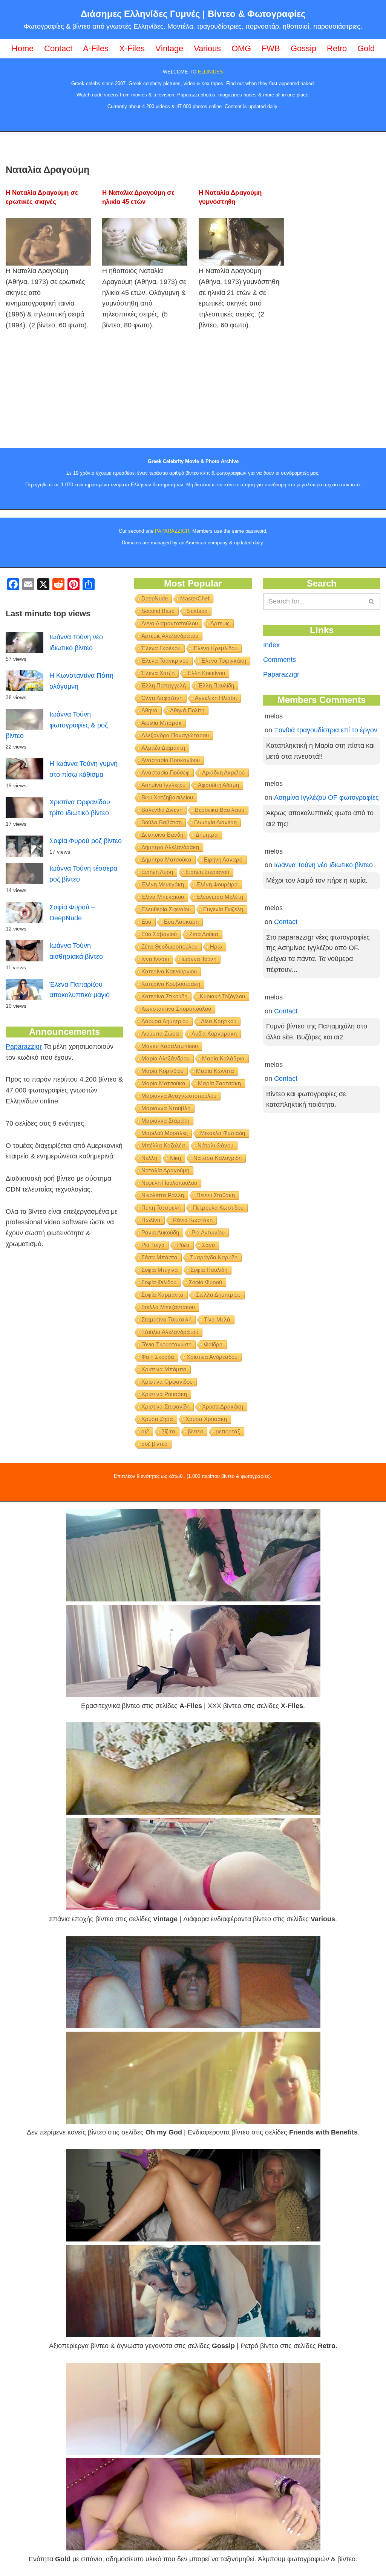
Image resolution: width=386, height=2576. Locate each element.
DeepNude (155, 598)
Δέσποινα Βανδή (162, 835)
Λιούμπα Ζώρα (160, 1034)
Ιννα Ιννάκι (155, 959)
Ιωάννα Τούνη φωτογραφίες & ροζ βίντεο (57, 725)
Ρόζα (183, 1245)
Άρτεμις (220, 623)
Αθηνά (149, 710)
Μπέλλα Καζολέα (163, 1145)
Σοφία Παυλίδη (209, 1270)
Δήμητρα (207, 835)
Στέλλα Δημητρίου (218, 1295)
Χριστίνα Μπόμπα (164, 1369)
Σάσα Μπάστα (159, 1257)
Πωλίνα (151, 1220)
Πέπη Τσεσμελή (161, 1208)
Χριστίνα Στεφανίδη (165, 1406)
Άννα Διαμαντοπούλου (170, 623)
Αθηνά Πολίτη (187, 710)
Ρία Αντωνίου (208, 1232)
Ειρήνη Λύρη (157, 872)
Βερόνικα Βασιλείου (220, 810)
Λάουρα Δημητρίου (165, 1021)
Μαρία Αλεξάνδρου (165, 1058)
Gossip (303, 48)
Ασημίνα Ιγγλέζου (163, 785)
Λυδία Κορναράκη (214, 1034)
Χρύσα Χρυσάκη (206, 1419)
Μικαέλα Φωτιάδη (223, 1133)
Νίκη (175, 1158)
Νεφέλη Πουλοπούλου (169, 1183)
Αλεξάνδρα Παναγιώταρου (175, 735)
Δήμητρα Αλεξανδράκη (170, 847)
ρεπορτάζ (228, 1431)
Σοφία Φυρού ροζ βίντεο (86, 841)
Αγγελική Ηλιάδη (216, 698)
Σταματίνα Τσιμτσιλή (166, 1319)
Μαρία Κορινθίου (162, 1071)
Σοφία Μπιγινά (160, 1270)
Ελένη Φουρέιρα (217, 884)
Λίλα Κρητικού (219, 1021)
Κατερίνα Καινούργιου (169, 971)
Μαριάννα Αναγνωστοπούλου (179, 1096)
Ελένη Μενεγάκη (163, 884)
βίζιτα (168, 1431)
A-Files (96, 48)
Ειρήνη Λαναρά (223, 859)
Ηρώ (216, 947)
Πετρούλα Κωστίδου (218, 1208)
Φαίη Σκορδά (158, 1357)
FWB (271, 48)
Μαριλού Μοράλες (165, 1133)
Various (207, 48)
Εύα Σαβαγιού (159, 934)
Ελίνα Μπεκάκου (163, 897)
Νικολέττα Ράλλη (163, 1195)
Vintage (169, 48)
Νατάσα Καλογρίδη (218, 1158)
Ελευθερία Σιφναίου (166, 909)
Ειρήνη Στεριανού (207, 872)
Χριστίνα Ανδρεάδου (212, 1357)
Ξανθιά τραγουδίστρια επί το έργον (326, 730)
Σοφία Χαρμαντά (162, 1295)
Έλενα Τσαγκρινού (165, 661)
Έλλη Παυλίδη (216, 685)
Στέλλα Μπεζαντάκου (168, 1307)
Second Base (158, 611)
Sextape (197, 611)
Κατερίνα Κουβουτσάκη (171, 984)
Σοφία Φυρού (205, 1282)
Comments (280, 660)
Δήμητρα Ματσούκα (166, 859)
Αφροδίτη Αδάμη (218, 785)
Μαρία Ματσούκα (163, 1083)
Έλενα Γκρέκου (161, 648)
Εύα (146, 922)
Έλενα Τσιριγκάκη (224, 661)
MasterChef (195, 598)
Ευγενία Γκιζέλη (223, 909)
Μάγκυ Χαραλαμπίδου (170, 1046)
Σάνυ (208, 1245)
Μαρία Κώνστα (215, 1071)
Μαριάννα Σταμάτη (165, 1121)
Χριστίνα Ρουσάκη (164, 1394)
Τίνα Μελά (217, 1319)
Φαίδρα (213, 1344)
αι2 (145, 1431)
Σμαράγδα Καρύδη (214, 1257)
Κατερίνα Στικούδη (164, 996)
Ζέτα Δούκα (204, 934)
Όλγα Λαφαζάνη (162, 698)
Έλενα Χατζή (158, 673)
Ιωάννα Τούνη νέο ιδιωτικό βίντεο (323, 865)
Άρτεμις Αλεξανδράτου (170, 636)
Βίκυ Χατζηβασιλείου (167, 797)
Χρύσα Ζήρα (157, 1419)
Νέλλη (149, 1158)
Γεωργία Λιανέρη (215, 822)
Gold (366, 48)
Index (271, 645)
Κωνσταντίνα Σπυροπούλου (176, 1009)
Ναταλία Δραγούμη (165, 1170)
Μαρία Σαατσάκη (219, 1083)
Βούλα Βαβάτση (162, 822)
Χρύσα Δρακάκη (223, 1406)
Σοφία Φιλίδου (159, 1282)
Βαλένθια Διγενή (162, 810)
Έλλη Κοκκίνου (206, 673)
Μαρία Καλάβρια (223, 1058)
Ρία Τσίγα (153, 1245)
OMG (241, 48)
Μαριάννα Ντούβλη (166, 1108)
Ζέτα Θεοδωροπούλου (169, 947)
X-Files (132, 48)
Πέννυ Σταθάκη (216, 1195)
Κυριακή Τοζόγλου (222, 996)
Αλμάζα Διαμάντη (163, 748)
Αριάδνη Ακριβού (223, 772)
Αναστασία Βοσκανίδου (171, 760)
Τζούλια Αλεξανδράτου (170, 1332)
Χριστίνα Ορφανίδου (167, 1382)
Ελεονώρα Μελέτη (220, 897)
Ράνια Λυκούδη (160, 1232)
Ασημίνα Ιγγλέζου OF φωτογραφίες (326, 798)
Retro (337, 48)
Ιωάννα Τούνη (199, 959)
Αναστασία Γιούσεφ (165, 772)
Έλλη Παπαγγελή (164, 685)
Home (23, 48)
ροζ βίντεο (154, 1444)
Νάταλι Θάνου (215, 1145)
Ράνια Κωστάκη (193, 1220)
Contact (58, 48)
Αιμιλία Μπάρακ (162, 723)
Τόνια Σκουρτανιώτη (166, 1344)
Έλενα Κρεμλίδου (215, 648)
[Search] (372, 601)
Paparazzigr (24, 1047)
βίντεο (195, 1431)
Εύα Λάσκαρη (181, 922)
